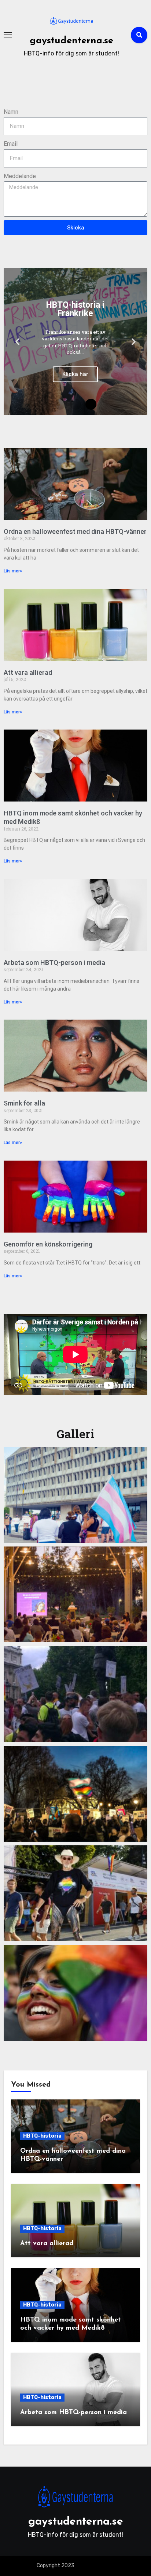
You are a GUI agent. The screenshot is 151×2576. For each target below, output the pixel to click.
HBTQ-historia (42, 2136)
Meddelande (20, 176)
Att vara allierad (28, 672)
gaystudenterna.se (71, 41)
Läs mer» (13, 571)
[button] (17, 342)
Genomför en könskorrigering (48, 1244)
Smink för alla (24, 1103)
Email (11, 144)
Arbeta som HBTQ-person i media (54, 963)
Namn (11, 112)
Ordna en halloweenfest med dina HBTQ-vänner (75, 531)
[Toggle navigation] (8, 35)
